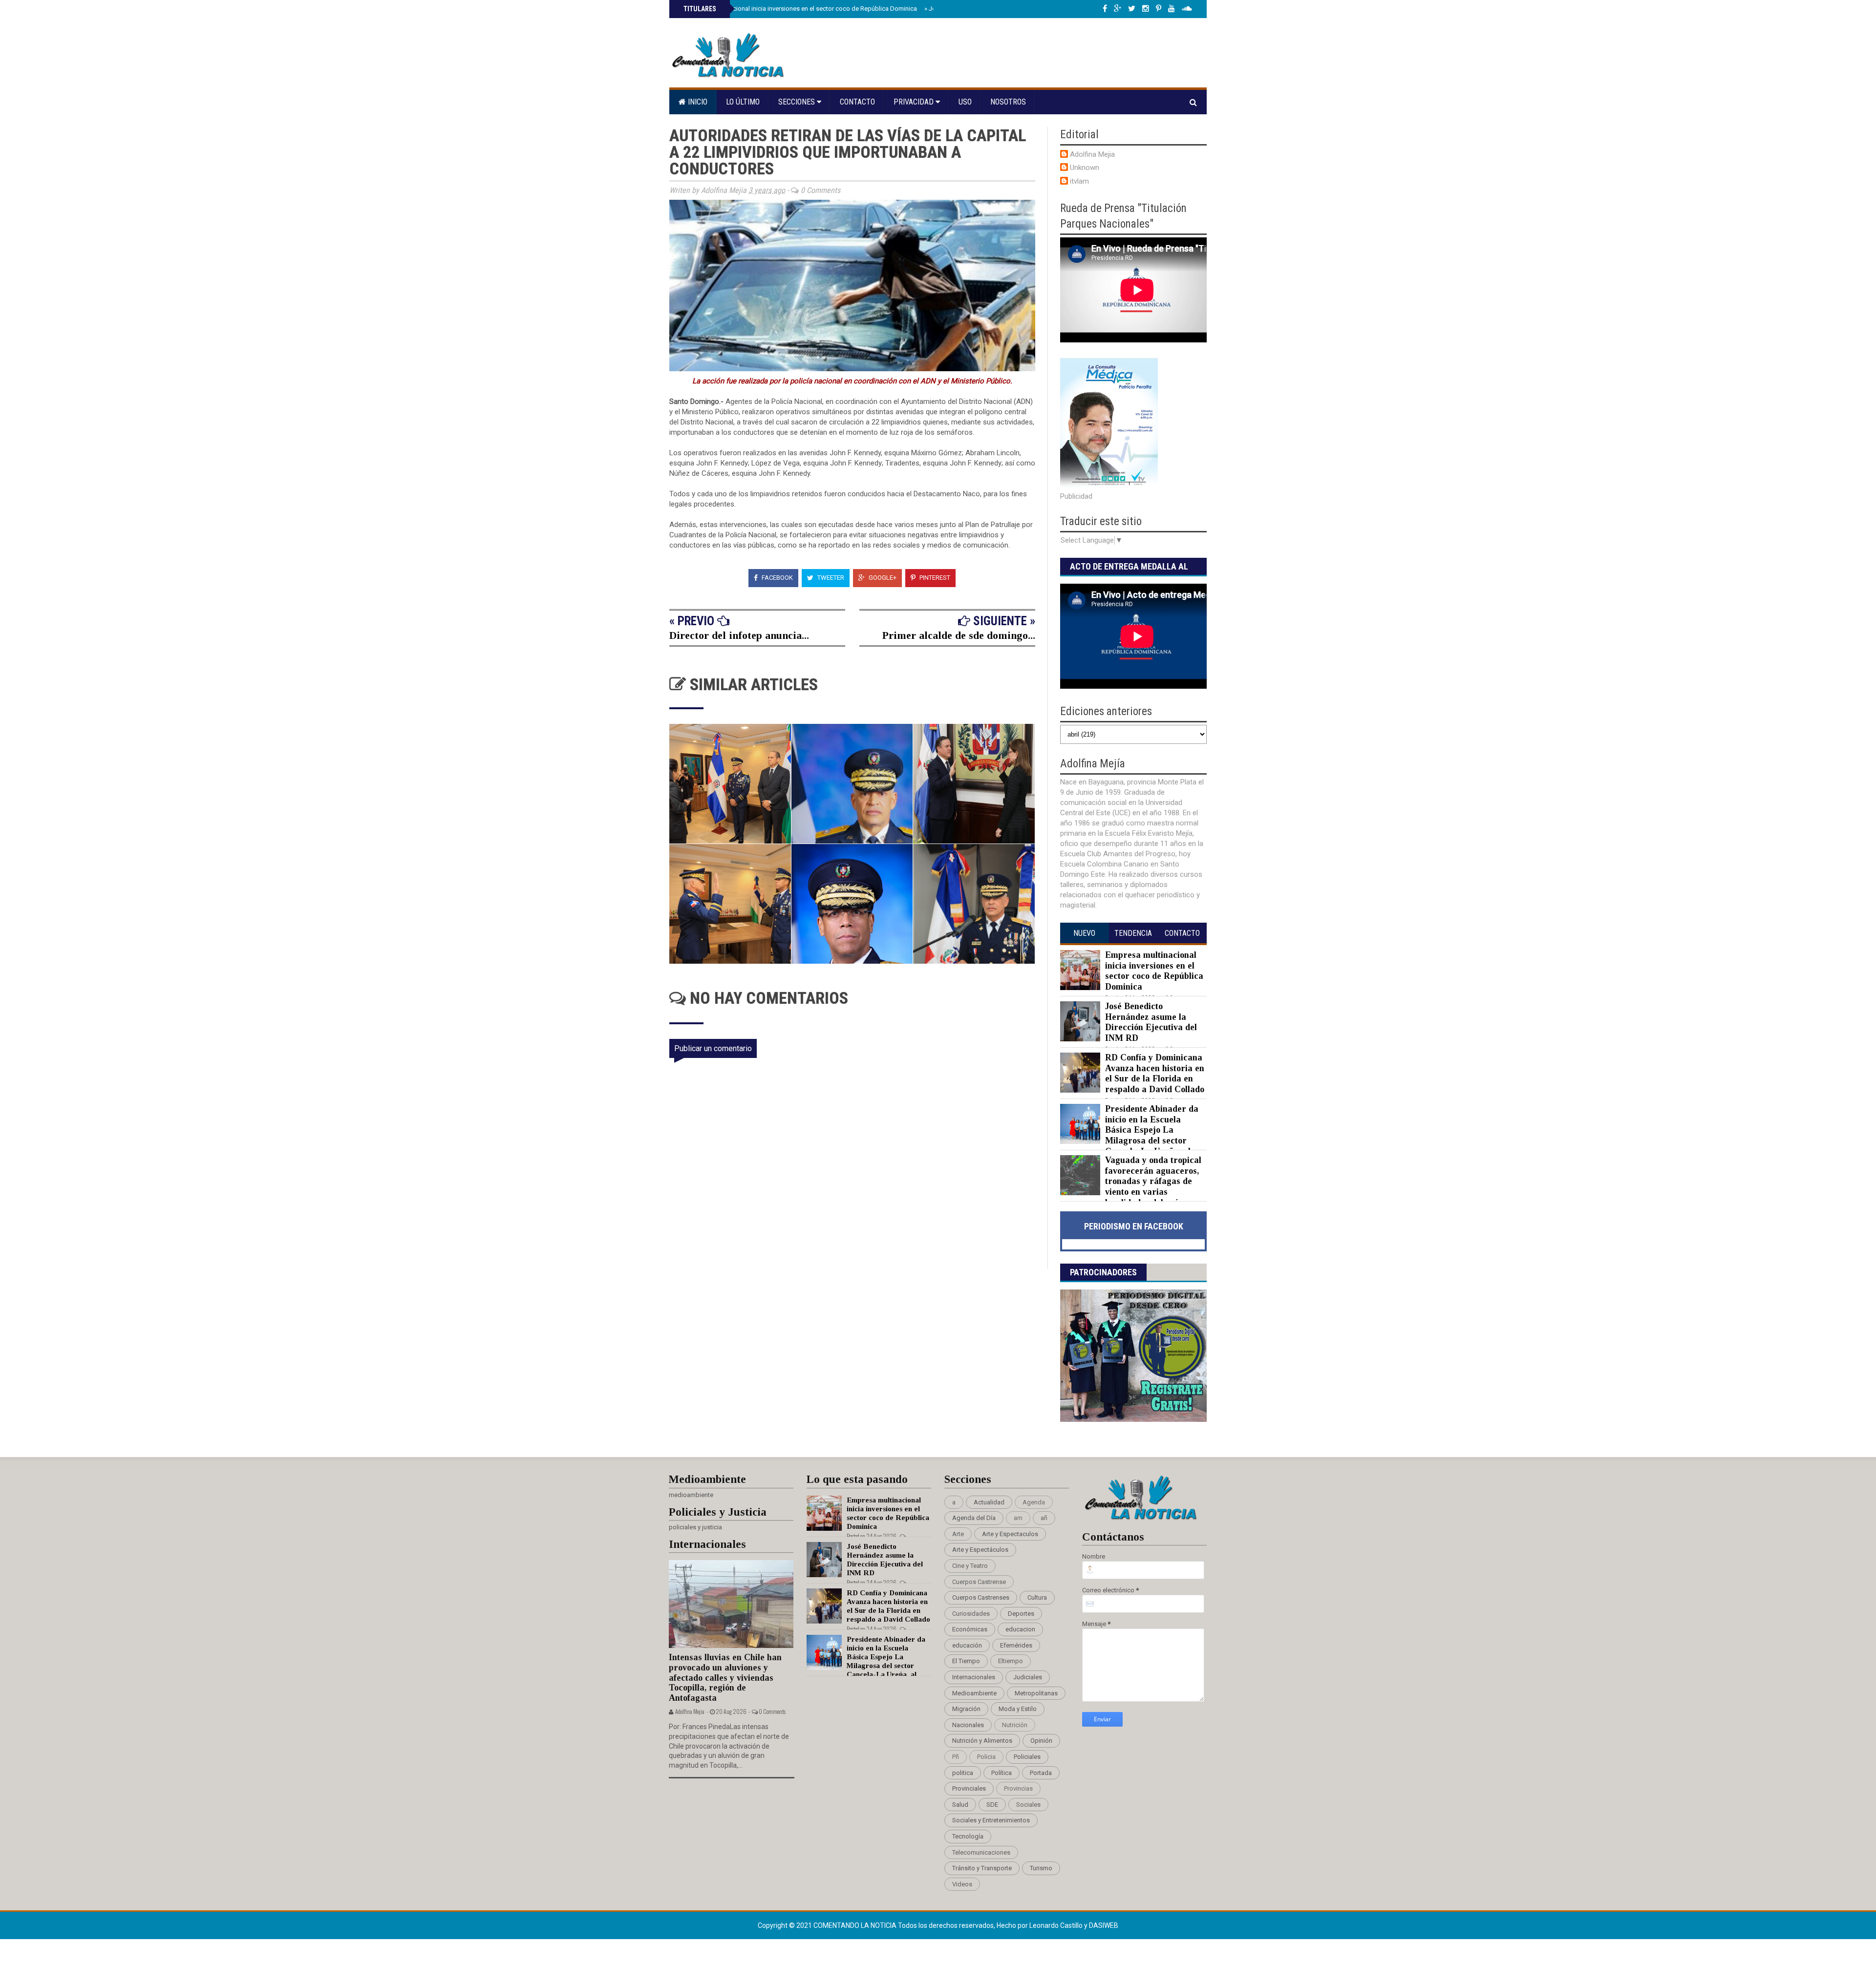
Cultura (1037, 1597)
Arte (958, 1534)
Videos (962, 1884)
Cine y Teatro (970, 1566)
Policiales (1027, 1757)
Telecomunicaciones (981, 1852)
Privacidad (915, 102)
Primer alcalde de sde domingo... (959, 635)
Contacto (857, 102)
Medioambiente (974, 1693)
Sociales (1028, 1805)
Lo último (743, 102)
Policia (986, 1757)
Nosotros (1008, 102)
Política (1002, 1773)
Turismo (1041, 1868)
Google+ (882, 578)
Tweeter (830, 578)
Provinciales (969, 1788)
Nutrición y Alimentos (982, 1741)
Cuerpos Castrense (979, 1582)
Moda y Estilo (1018, 1709)
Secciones (798, 102)
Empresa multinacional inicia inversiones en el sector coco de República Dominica (799, 9)
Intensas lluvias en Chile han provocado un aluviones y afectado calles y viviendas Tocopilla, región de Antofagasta (725, 1678)
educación (967, 1645)
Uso (965, 102)
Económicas (970, 1629)
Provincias (1018, 1788)
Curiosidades (971, 1614)
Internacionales (974, 1677)
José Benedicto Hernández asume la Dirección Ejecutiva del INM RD (1151, 1022)
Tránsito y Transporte (982, 1868)
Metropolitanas (1036, 1693)
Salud (960, 1805)
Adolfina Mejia (1092, 154)
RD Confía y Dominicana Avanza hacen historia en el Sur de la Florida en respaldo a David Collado (1155, 1073)
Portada (1041, 1773)
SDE (992, 1805)
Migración (966, 1709)
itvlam (1079, 181)
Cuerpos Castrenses (981, 1597)
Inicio (697, 102)
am (1018, 1518)
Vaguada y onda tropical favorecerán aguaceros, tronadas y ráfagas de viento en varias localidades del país (1153, 1181)
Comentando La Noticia (856, 1925)
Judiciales (1028, 1677)
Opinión (1041, 1741)
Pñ (956, 1757)
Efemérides (1016, 1645)
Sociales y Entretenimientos (991, 1820)
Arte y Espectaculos (1010, 1534)
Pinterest (934, 578)
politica (963, 1773)
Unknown (1085, 168)
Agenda (1034, 1502)
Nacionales (968, 1725)
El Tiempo (966, 1661)
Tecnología (968, 1836)
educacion (1020, 1629)
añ (1044, 1518)
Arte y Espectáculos (980, 1550)
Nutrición (1015, 1725)
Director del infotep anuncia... (739, 635)
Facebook (777, 578)
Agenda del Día (974, 1518)
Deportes (1021, 1614)
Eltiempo (1011, 1661)
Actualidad (989, 1502)
